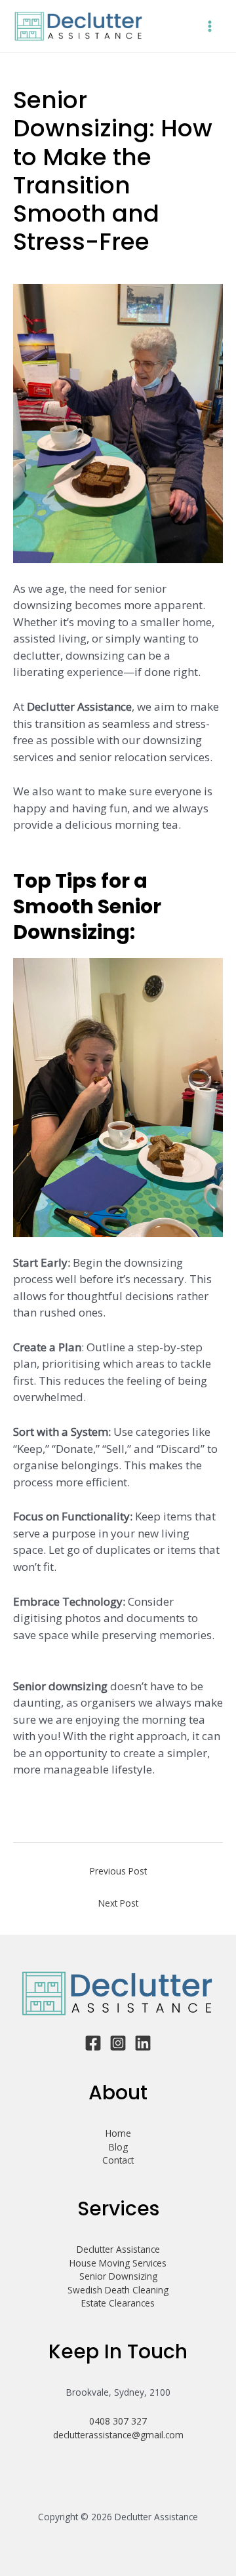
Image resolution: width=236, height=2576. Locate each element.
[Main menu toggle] (210, 27)
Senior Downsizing (118, 2276)
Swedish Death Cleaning (118, 2290)
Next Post (118, 1903)
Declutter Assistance (118, 2249)
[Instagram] (118, 2043)
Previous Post (118, 1871)
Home (118, 2133)
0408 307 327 (118, 2421)
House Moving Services (118, 2263)
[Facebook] (93, 2043)
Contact (118, 2160)
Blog (118, 2147)
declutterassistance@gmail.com (118, 2435)
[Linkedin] (143, 2043)
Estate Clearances (118, 2303)
